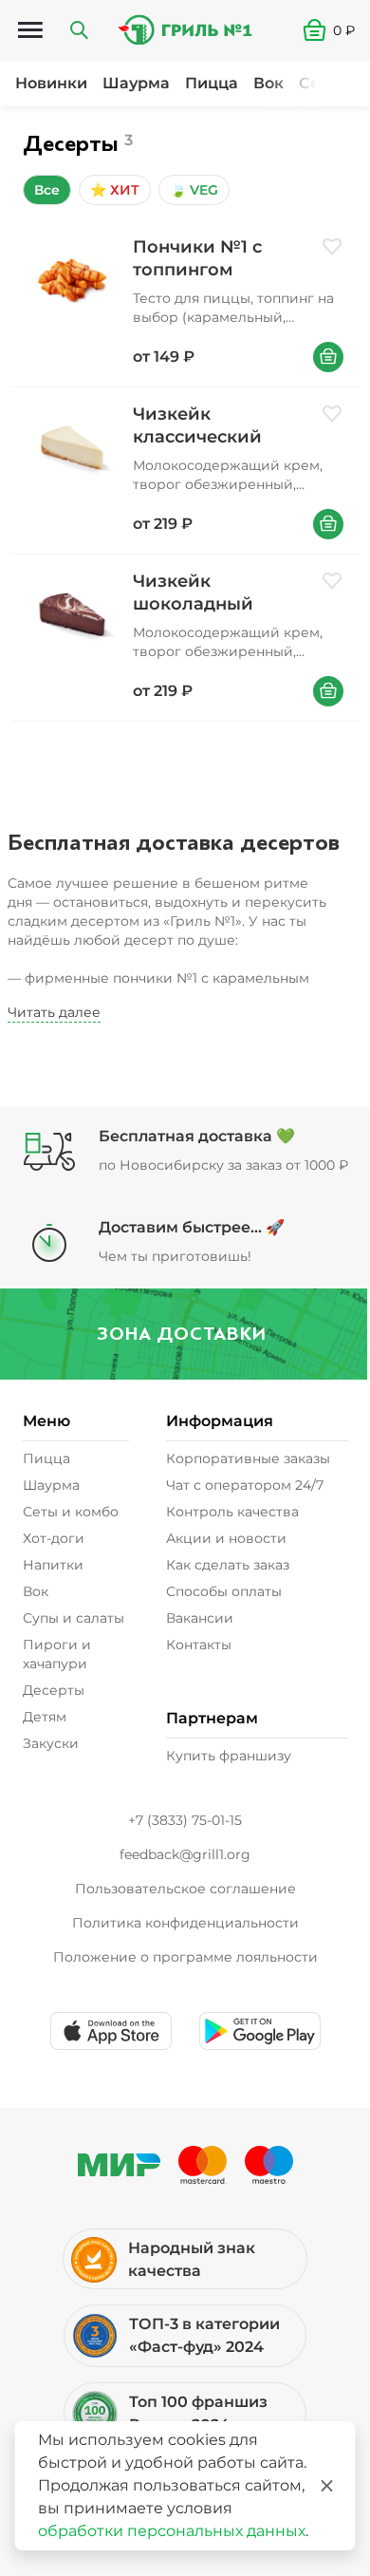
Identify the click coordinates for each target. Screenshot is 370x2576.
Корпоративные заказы (248, 1458)
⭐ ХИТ (115, 190)
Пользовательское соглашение (185, 1889)
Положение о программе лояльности (185, 1957)
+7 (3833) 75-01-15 (185, 1820)
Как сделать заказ (228, 1565)
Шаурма (136, 83)
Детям (45, 1717)
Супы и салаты (74, 1618)
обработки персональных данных (172, 2531)
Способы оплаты (224, 1591)
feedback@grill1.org (185, 1854)
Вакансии (200, 1618)
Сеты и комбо (71, 1512)
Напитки (53, 1565)
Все (47, 190)
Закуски (51, 1743)
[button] (336, 30)
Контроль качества (232, 1512)
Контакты (199, 1645)
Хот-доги (54, 1538)
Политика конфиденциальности (185, 1923)
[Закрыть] (327, 2486)
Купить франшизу (229, 1756)
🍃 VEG (194, 190)
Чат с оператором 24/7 (245, 1485)
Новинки (51, 83)
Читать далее (54, 1012)
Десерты (54, 1690)
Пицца (212, 83)
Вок (268, 83)
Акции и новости (226, 1538)
